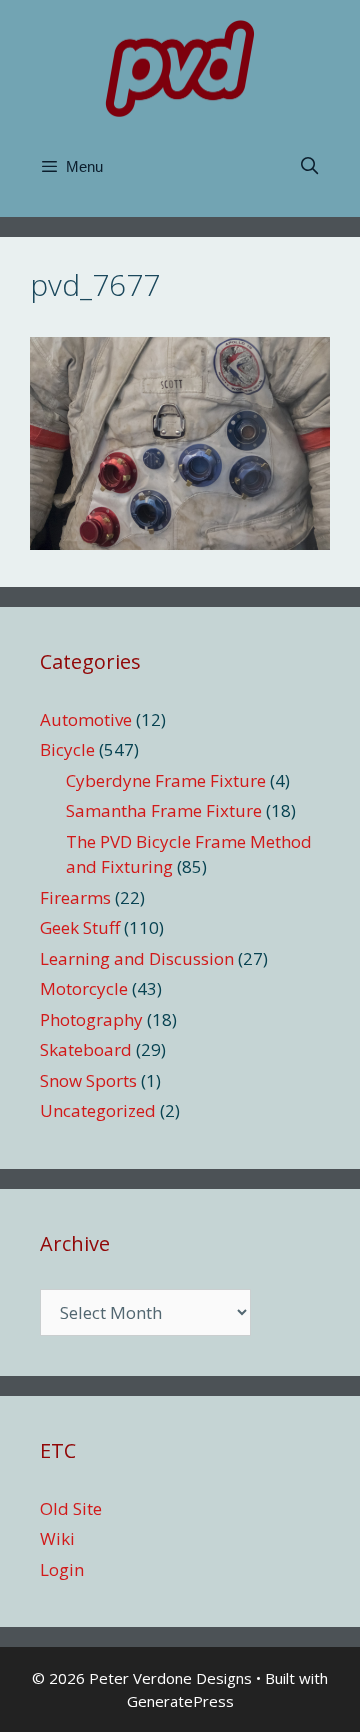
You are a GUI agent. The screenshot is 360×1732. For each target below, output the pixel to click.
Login (62, 1569)
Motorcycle (84, 988)
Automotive (86, 719)
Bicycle (67, 749)
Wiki (57, 1538)
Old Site (71, 1508)
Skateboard (86, 1049)
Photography (91, 1019)
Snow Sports (88, 1080)
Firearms (75, 897)
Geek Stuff (80, 927)
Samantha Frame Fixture (164, 810)
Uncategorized (98, 1110)
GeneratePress (180, 1701)
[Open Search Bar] (309, 167)
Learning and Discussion (137, 958)
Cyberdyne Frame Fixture (166, 780)
